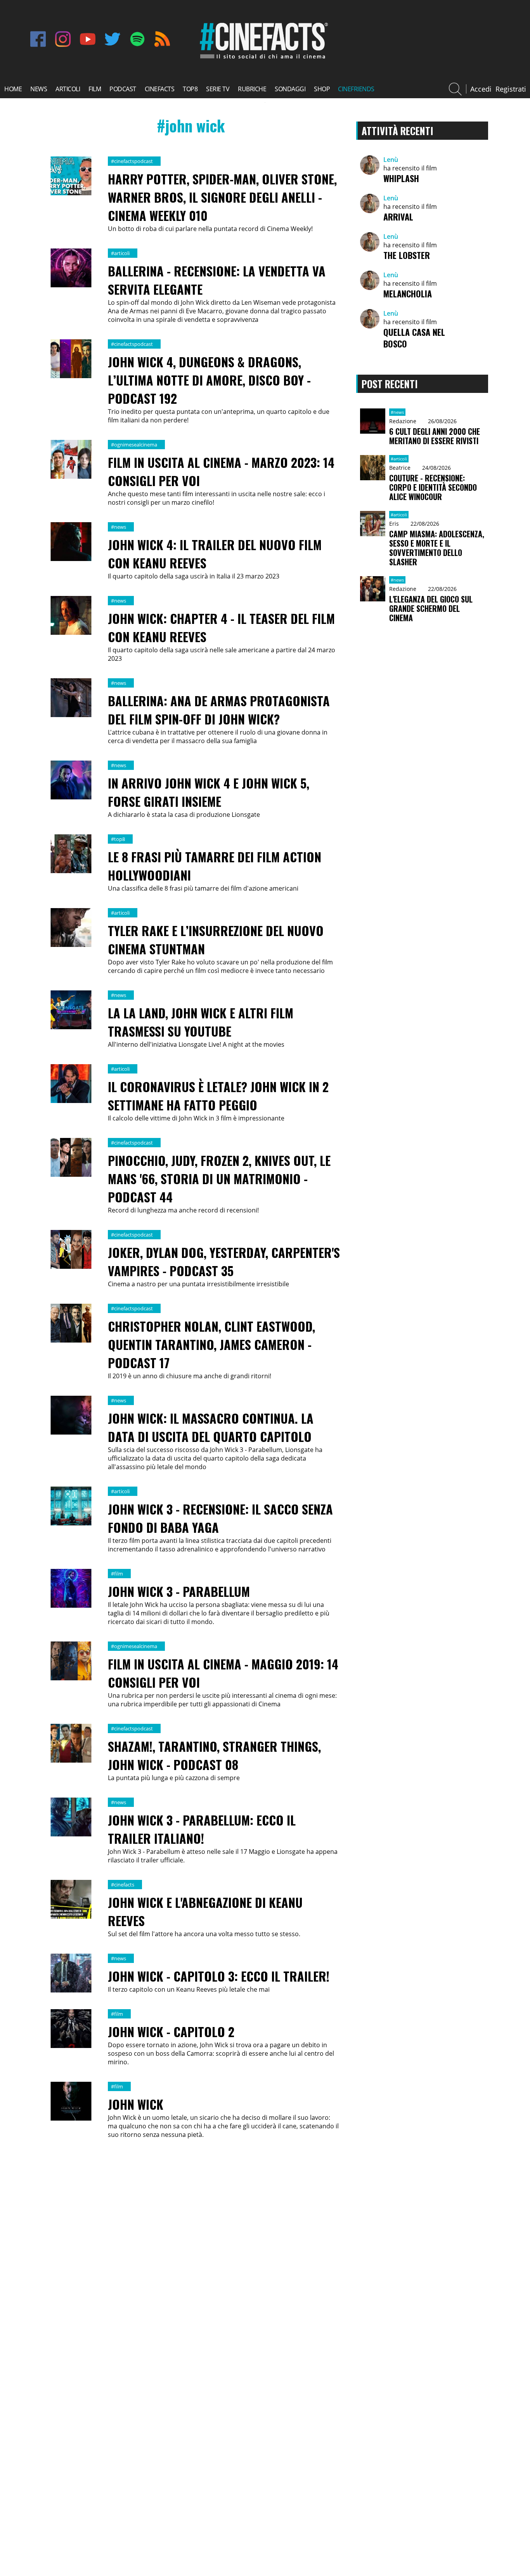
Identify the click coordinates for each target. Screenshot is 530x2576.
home (13, 89)
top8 (190, 89)
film (95, 89)
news (39, 89)
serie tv (218, 89)
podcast (123, 89)
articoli (68, 89)
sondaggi (290, 89)
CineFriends (356, 89)
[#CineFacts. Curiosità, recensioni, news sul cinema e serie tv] (262, 59)
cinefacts (160, 89)
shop (322, 89)
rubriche (252, 89)
